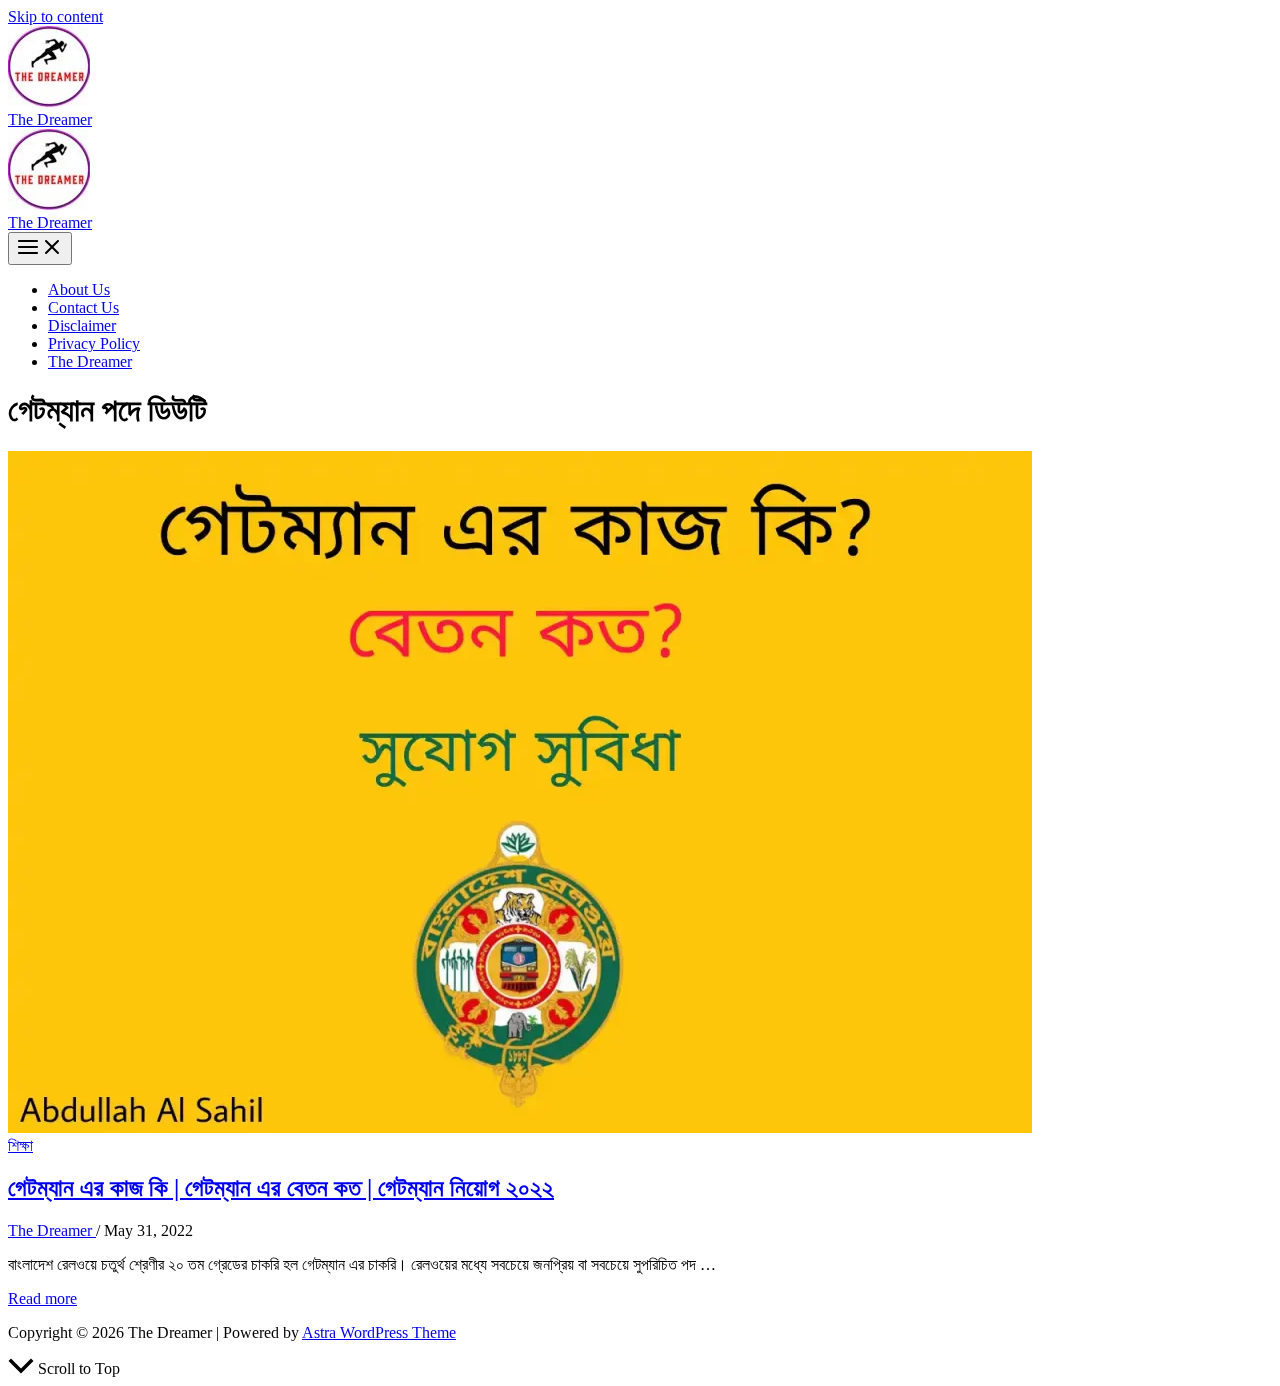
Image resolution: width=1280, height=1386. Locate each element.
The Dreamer (50, 119)
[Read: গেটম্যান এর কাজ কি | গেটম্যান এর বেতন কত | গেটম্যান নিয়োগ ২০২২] (520, 1127)
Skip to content (55, 16)
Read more (42, 1298)
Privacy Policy (94, 343)
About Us (79, 289)
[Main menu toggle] (40, 248)
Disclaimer (82, 325)
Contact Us (83, 307)
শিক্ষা (20, 1145)
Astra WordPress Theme (379, 1332)
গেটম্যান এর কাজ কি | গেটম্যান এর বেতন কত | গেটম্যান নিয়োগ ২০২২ (281, 1188)
